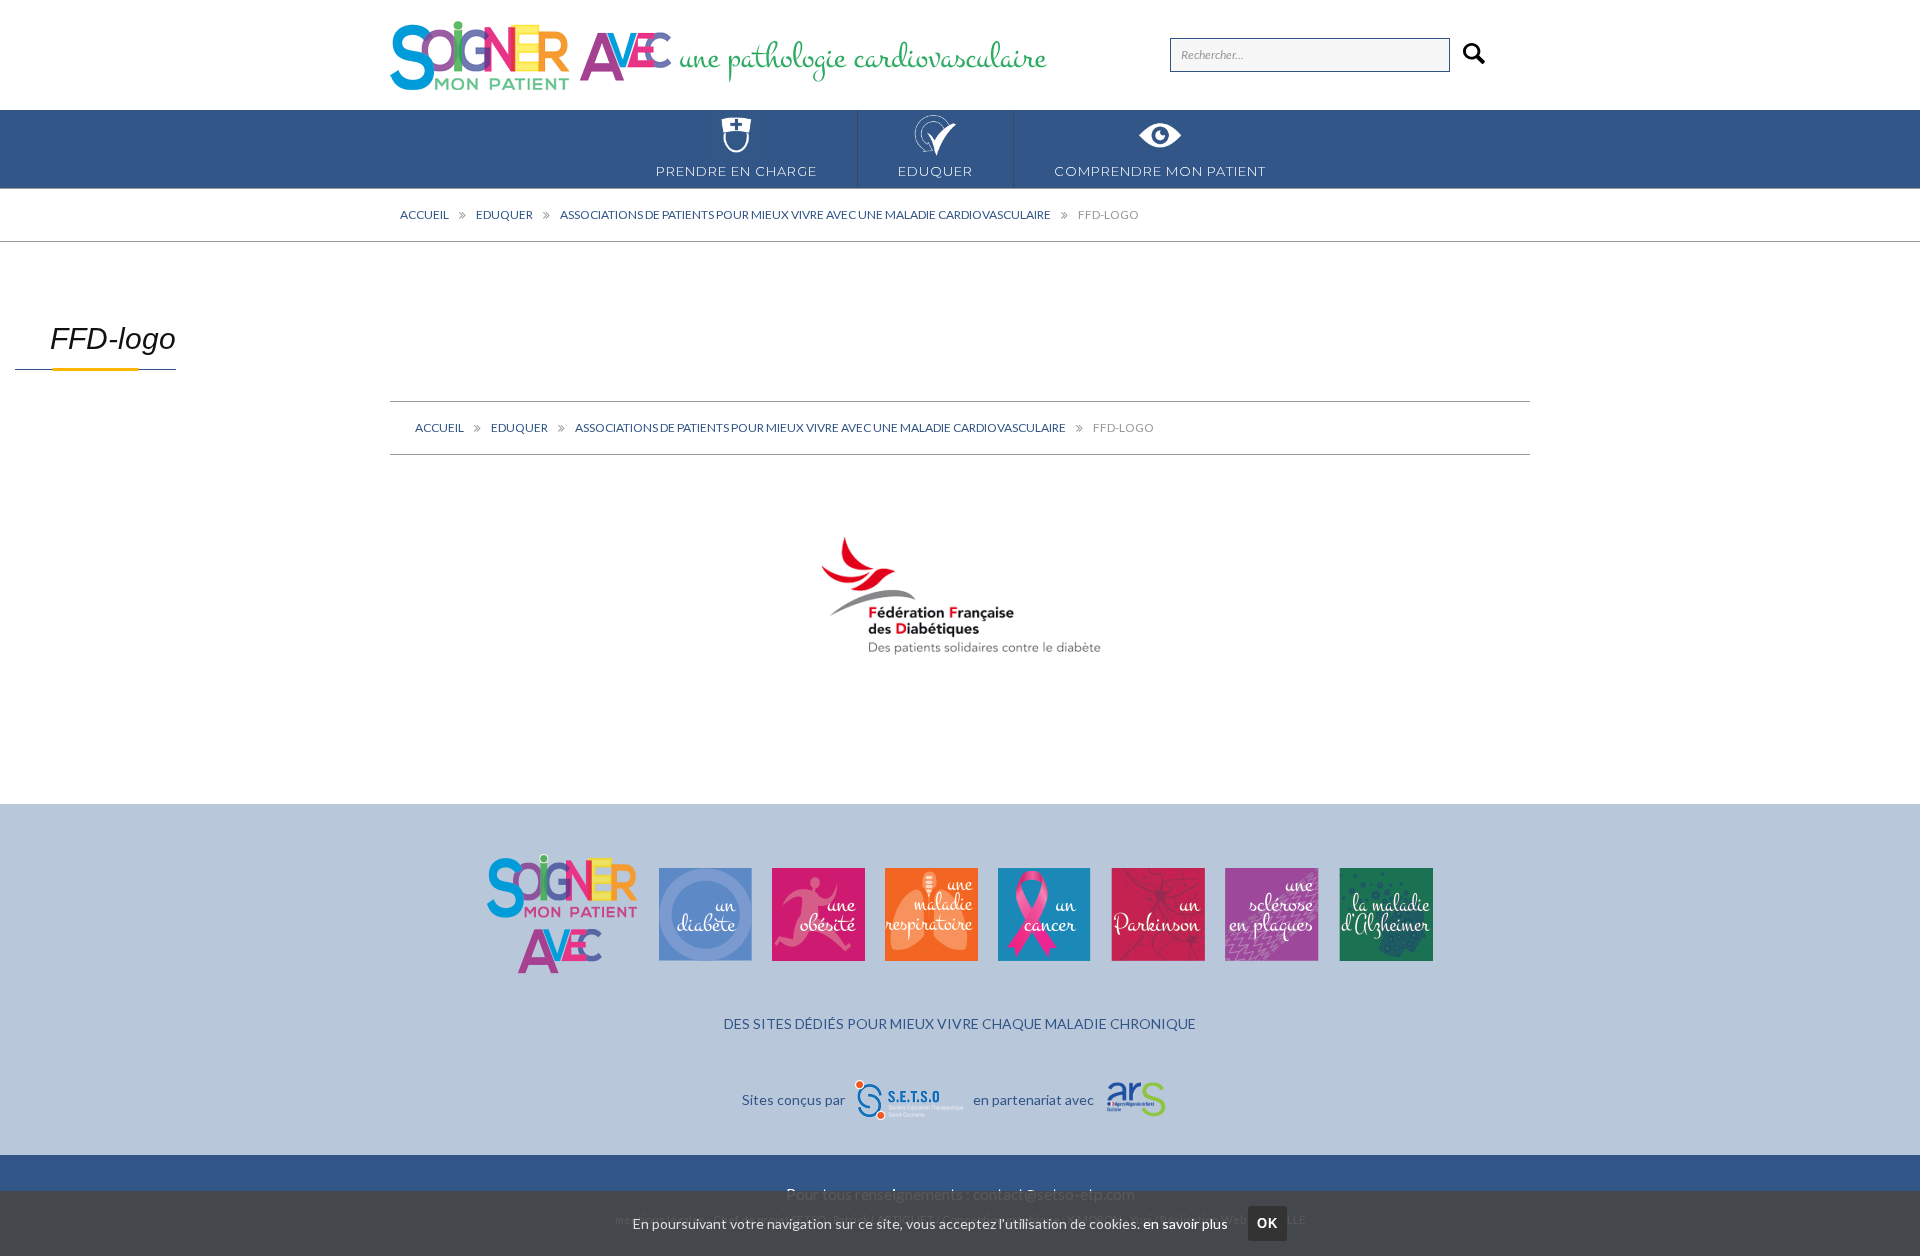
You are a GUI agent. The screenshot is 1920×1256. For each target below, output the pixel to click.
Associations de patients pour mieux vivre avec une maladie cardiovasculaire (805, 214)
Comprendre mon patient (1160, 171)
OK (1268, 1223)
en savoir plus (1185, 1223)
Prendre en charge (736, 171)
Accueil (424, 214)
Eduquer (935, 171)
